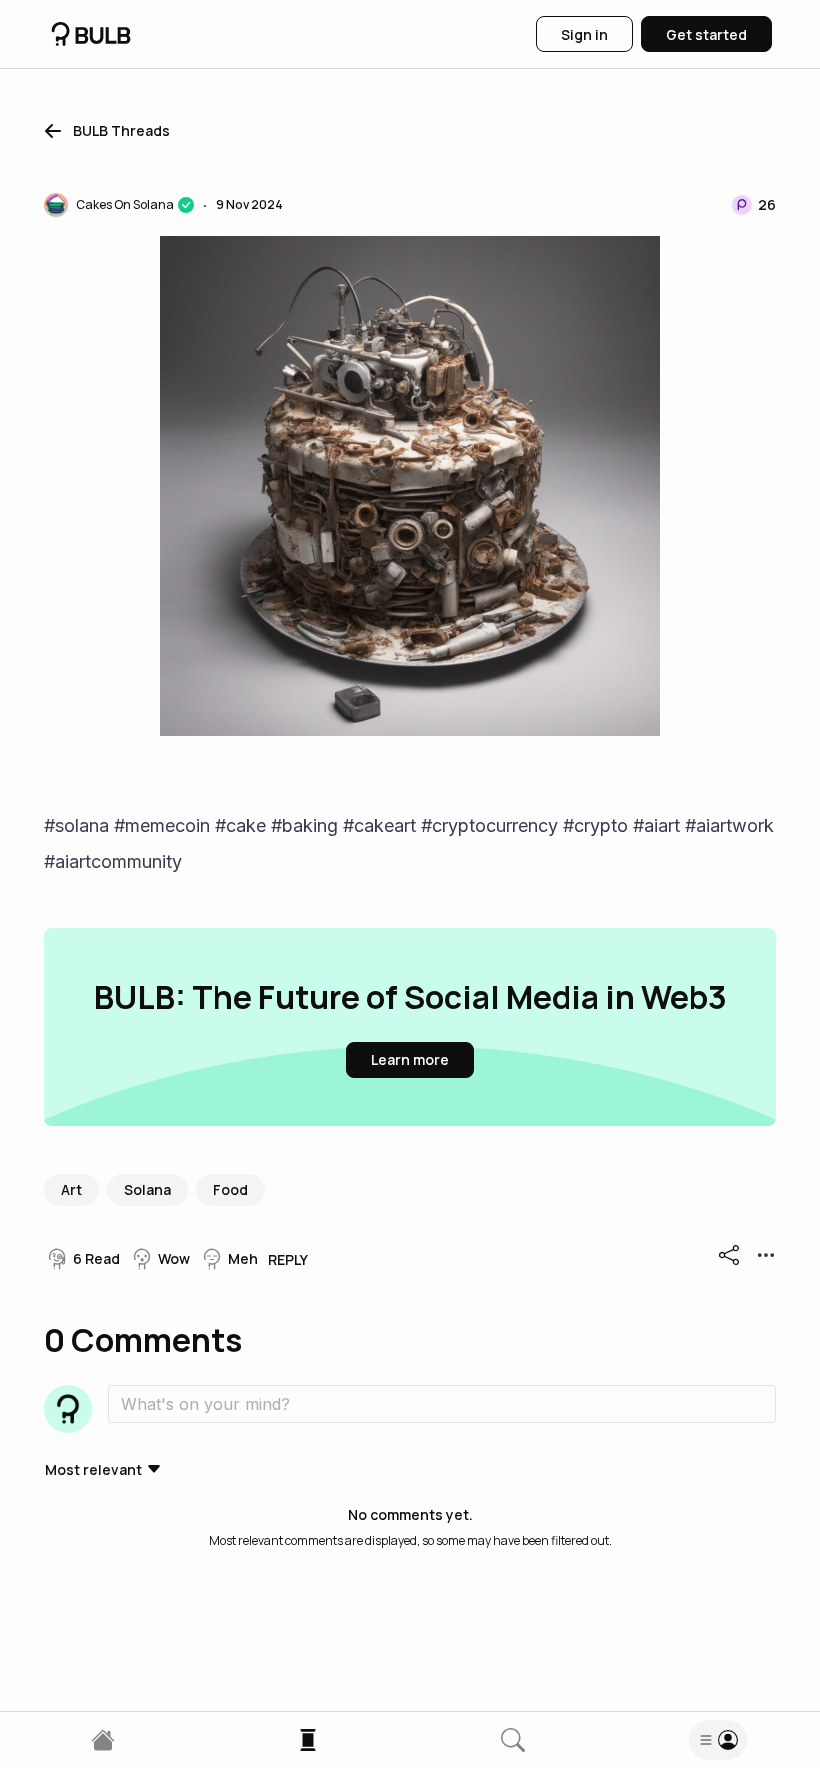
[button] (103, 131)
